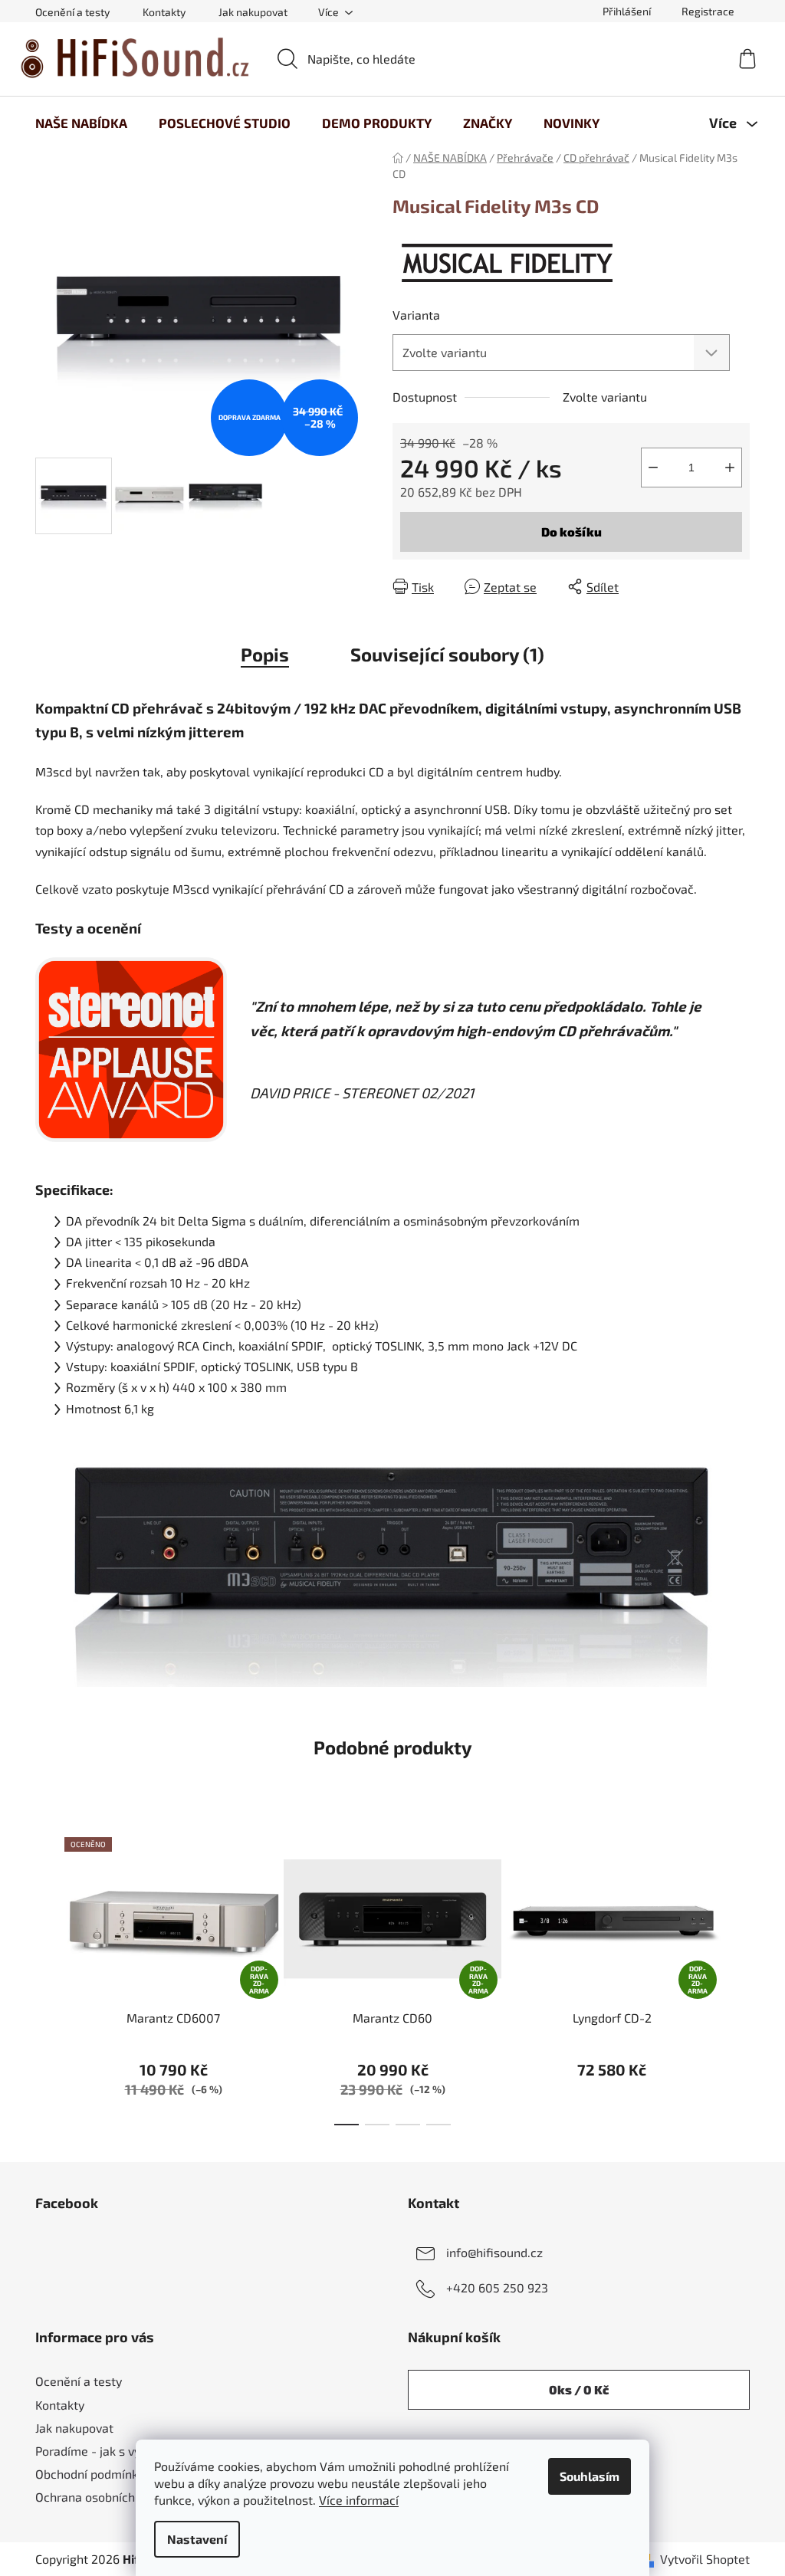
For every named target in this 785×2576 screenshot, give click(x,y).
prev (48, 1977)
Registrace (708, 11)
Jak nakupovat (253, 12)
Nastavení (197, 2539)
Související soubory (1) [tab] (447, 654)
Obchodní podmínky (90, 2474)
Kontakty (164, 12)
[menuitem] (81, 123)
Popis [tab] (265, 654)
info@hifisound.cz (494, 2251)
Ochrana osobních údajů (102, 2497)
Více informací (359, 2500)
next (737, 1977)
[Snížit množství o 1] (653, 468)
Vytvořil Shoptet (705, 2559)
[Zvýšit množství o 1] (730, 468)
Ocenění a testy (72, 12)
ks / (579, 2389)
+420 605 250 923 (497, 2287)
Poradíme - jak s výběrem (106, 2451)
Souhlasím (590, 2476)
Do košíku (572, 532)
